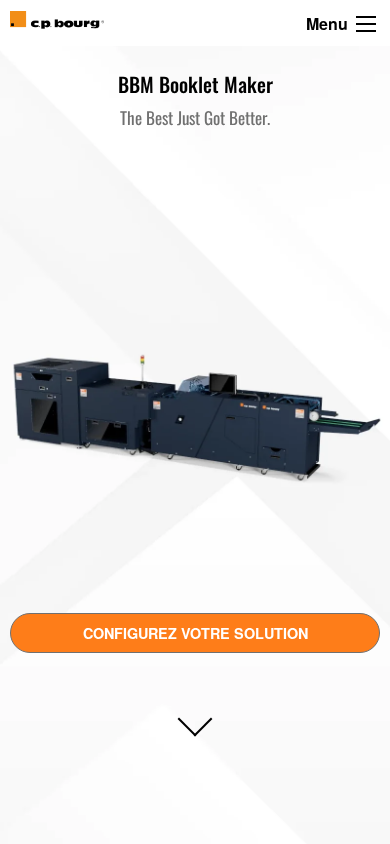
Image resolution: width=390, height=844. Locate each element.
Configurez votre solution (195, 633)
